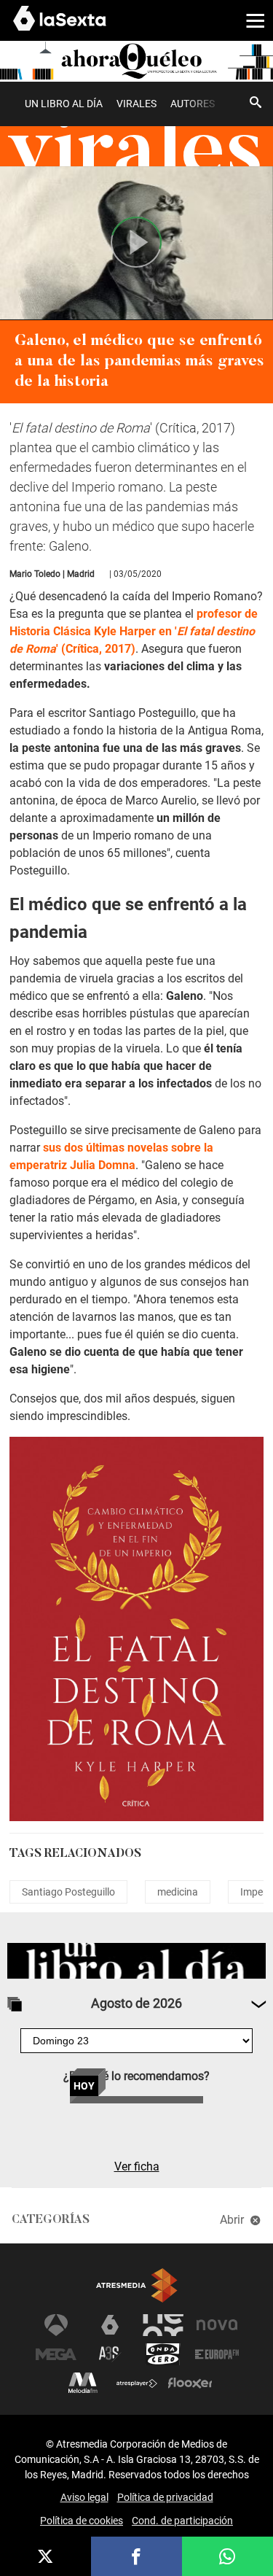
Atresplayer (137, 2383)
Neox (163, 2325)
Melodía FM (83, 2383)
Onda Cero (163, 2354)
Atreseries (110, 2354)
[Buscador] (256, 102)
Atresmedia (137, 2285)
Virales (136, 104)
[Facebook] (136, 2556)
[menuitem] (63, 104)
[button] (250, 20)
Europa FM (217, 2354)
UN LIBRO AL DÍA (64, 104)
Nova (217, 2325)
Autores (193, 104)
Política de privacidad (165, 2497)
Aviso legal (84, 2497)
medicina (178, 1892)
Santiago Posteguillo (68, 1892)
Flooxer (190, 2383)
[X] (45, 2556)
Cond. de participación (182, 2521)
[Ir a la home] (136, 61)
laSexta (110, 2325)
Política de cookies (82, 2521)
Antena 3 (56, 2325)
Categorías (51, 2220)
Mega (56, 2354)
